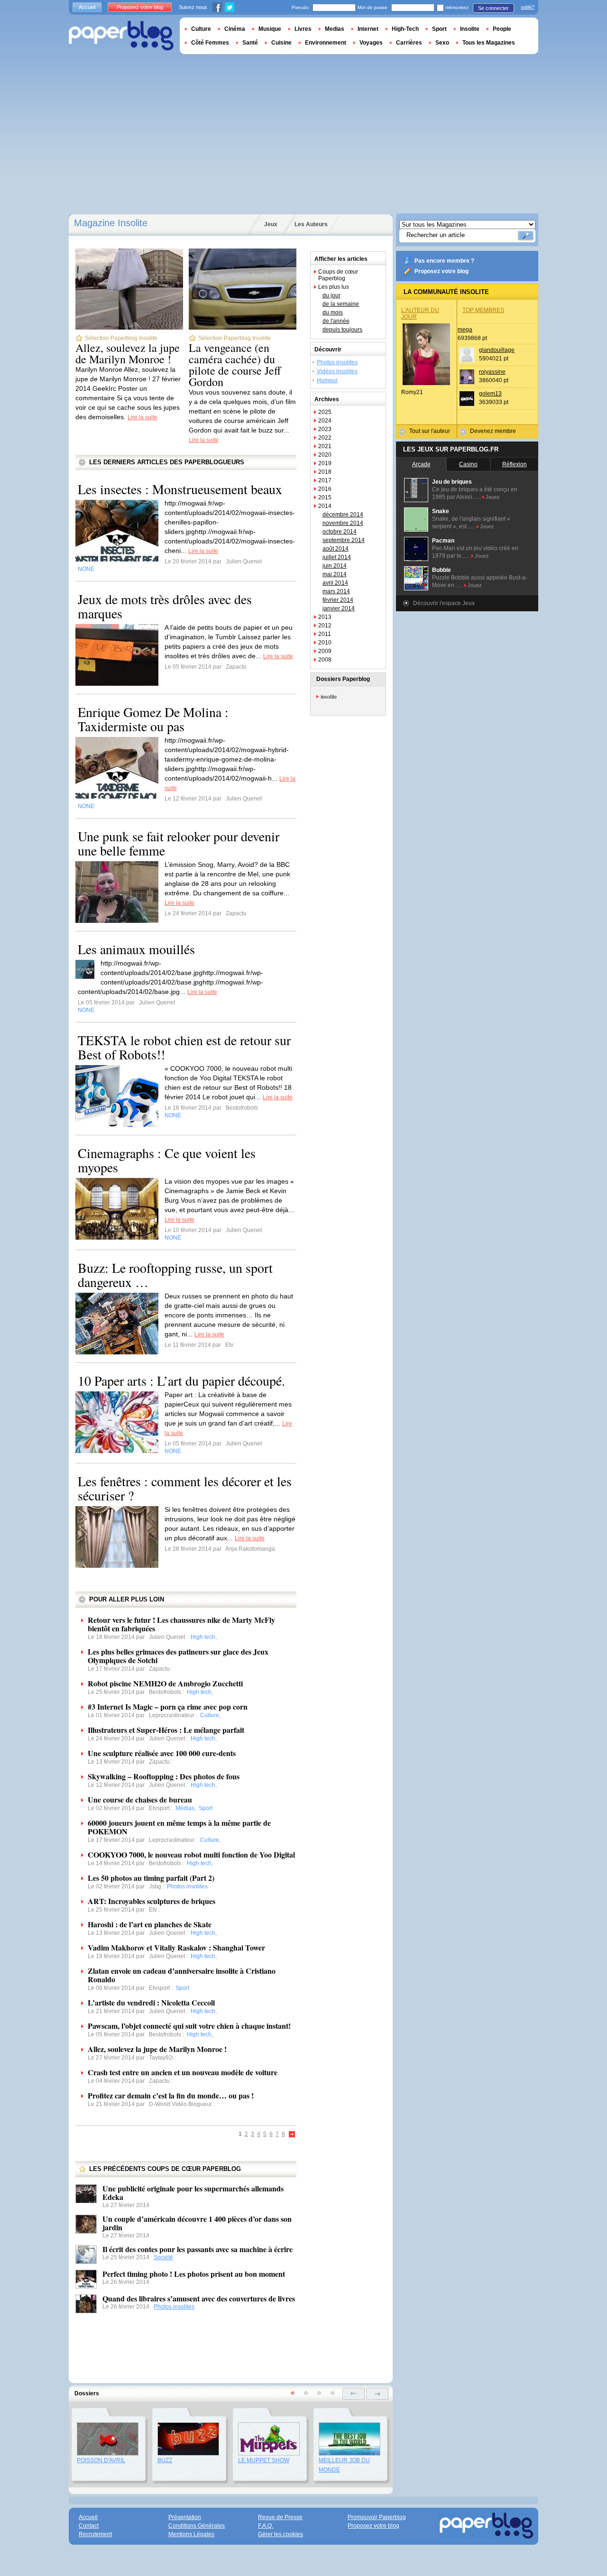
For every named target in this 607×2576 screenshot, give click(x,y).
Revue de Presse (280, 2517)
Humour (327, 380)
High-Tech (405, 29)
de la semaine (341, 304)
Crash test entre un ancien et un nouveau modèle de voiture (183, 2072)
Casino (468, 464)
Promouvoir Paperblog (377, 2517)
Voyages (371, 43)
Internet (368, 29)
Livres (303, 29)
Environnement (326, 43)
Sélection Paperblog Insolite (121, 338)
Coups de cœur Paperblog (338, 275)
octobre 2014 (340, 532)
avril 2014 (335, 583)
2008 (325, 660)
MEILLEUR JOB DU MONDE (344, 2465)
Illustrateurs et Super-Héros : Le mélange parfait (166, 1730)
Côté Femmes (210, 43)
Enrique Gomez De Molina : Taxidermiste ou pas (153, 719)
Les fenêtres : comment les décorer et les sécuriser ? (185, 1488)
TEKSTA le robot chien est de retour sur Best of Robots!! (184, 1047)
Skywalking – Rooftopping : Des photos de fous (164, 1776)
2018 (325, 472)
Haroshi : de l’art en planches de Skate (150, 1924)
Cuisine (281, 43)
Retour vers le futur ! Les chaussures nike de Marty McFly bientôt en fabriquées (181, 1624)
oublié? (528, 7)
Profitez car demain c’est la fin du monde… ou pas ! (171, 2095)
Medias (335, 29)
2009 (325, 651)
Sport (439, 29)
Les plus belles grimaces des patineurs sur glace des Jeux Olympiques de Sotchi (178, 1656)
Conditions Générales (197, 2526)
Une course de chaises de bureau (140, 1799)
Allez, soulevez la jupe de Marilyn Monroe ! (128, 353)
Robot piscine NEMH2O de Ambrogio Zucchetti (165, 1683)
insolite (329, 696)
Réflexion (515, 464)
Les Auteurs (311, 224)
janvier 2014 (339, 608)
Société (163, 2257)
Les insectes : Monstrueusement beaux (180, 489)
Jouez (493, 497)
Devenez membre (493, 431)
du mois (333, 313)
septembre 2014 (344, 540)
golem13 (490, 394)
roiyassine (492, 372)
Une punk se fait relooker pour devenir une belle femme (179, 843)
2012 (325, 626)
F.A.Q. (266, 2526)
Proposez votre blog (441, 271)
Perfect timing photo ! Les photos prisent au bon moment (194, 2274)
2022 (325, 438)
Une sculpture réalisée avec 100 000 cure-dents (162, 1753)
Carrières (409, 43)
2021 (325, 446)
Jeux (271, 224)
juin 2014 (335, 566)
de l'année (336, 321)
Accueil (87, 7)
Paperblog (121, 36)
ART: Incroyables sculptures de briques (152, 1901)
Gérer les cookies (281, 2534)
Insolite (470, 29)
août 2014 (336, 549)
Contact (89, 2526)
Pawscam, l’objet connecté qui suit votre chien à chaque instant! (189, 2026)
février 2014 (338, 600)
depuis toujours (342, 330)
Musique (270, 29)
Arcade (421, 464)
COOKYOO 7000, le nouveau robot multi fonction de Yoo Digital (191, 1854)
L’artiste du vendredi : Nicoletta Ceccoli (151, 2002)
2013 (325, 617)
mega (465, 330)
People (502, 29)
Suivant (292, 2135)
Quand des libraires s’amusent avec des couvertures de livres (199, 2298)
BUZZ (165, 2460)
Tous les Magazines (489, 43)
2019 (325, 463)
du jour (331, 295)
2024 (325, 421)
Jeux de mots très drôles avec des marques (165, 606)
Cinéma (235, 29)
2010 (325, 643)
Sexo (442, 43)
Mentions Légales (191, 2534)
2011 (325, 634)
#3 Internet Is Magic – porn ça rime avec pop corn (168, 1707)
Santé (250, 43)
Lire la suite (143, 417)
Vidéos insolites (337, 371)
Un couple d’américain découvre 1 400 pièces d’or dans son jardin (197, 2223)
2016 (325, 489)
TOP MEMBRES (483, 310)
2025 (325, 412)
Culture (201, 29)
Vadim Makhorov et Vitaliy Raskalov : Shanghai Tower (176, 1947)
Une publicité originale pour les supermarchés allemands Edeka (193, 2193)
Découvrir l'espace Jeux (444, 603)
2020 (325, 455)
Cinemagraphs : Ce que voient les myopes (167, 1160)
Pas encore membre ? (444, 261)
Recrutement (95, 2534)
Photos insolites (174, 2307)
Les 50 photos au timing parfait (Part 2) (151, 1878)
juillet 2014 (337, 557)
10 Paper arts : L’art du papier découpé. (181, 1380)
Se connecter (493, 8)
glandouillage (497, 350)
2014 (325, 506)
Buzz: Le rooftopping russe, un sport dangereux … (175, 1275)
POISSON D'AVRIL (101, 2460)
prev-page (354, 2394)
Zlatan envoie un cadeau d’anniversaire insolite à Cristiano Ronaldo (182, 1975)
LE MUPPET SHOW (264, 2460)
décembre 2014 (343, 515)
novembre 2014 (343, 523)
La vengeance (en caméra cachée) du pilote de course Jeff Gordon (235, 365)
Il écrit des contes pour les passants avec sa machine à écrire (198, 2249)
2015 (325, 497)
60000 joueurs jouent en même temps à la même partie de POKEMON (179, 1827)
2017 (325, 480)
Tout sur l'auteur (430, 431)
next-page (377, 2394)
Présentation (185, 2517)
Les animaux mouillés (136, 949)
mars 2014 (336, 591)
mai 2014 (335, 574)
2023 (325, 429)
